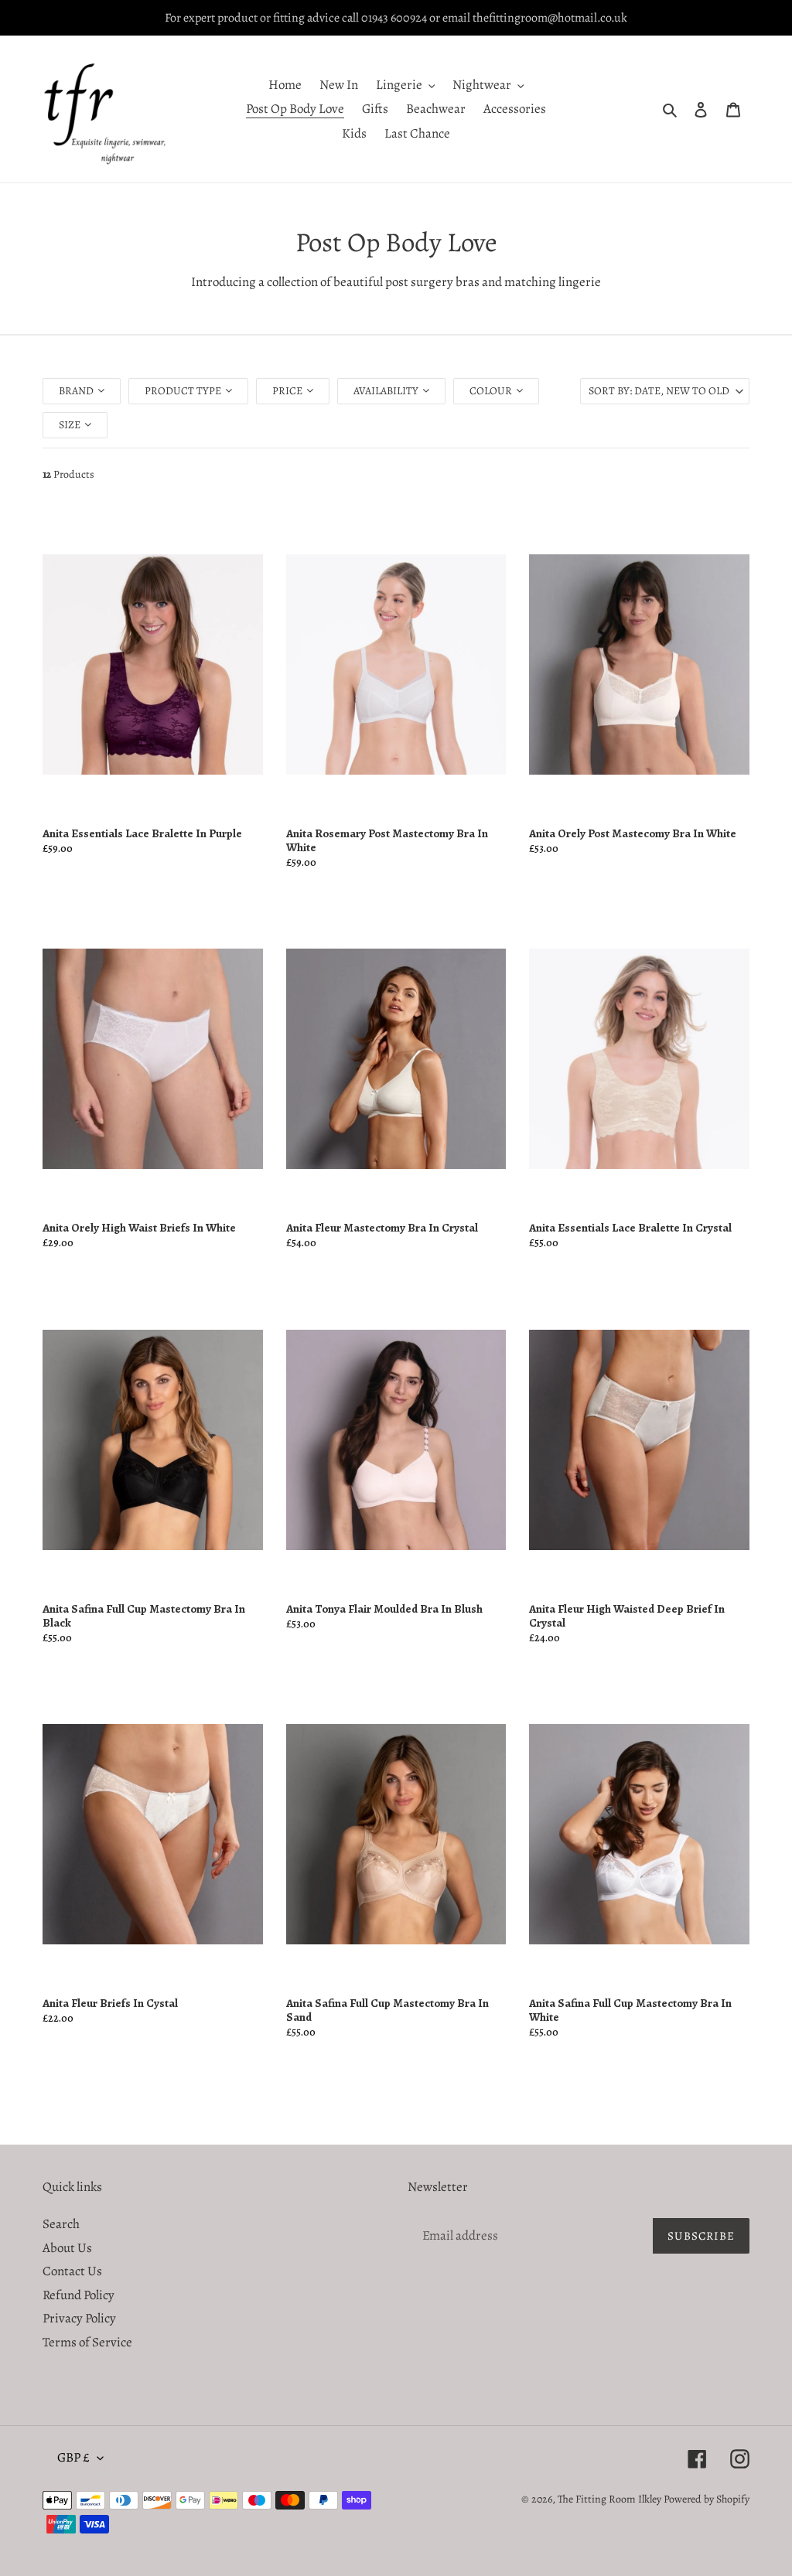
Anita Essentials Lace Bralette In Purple (142, 833)
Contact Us (72, 2271)
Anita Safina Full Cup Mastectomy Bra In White (630, 2010)
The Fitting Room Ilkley (611, 2499)
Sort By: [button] (659, 391)
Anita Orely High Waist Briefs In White (139, 1228)
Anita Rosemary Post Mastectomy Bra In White (387, 840)
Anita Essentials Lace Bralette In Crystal (630, 1228)
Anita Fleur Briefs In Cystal (110, 2003)
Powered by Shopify (707, 2499)
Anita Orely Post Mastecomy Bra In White (633, 833)
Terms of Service (87, 2342)
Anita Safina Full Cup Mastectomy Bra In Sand (387, 2010)
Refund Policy (79, 2295)
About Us (67, 2248)
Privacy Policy (79, 2318)
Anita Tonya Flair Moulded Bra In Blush (384, 1609)
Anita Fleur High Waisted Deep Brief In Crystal (627, 1616)
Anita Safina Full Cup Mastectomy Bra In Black (144, 1616)
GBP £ (73, 2457)
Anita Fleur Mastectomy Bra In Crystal (382, 1228)
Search (61, 2224)
